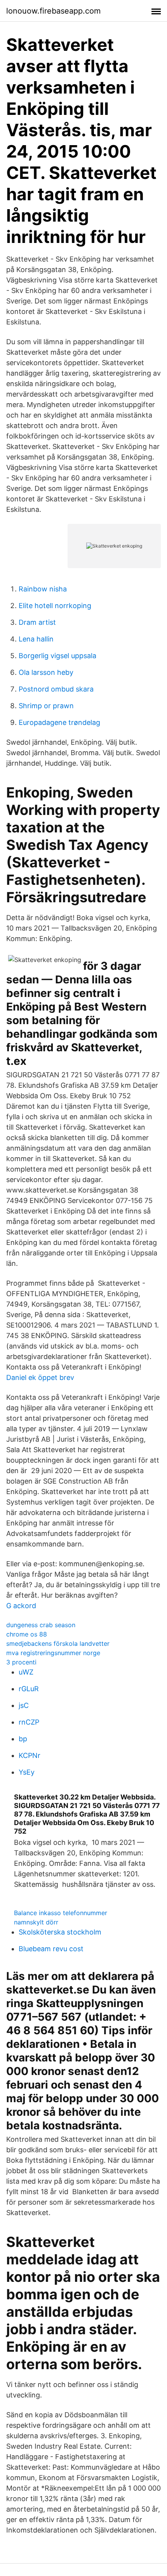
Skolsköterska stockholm (60, 1932)
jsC (24, 1705)
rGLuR (29, 1689)
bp (23, 1739)
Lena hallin (36, 639)
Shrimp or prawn (46, 706)
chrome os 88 (27, 1634)
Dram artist (37, 622)
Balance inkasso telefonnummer (61, 1913)
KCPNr (30, 1755)
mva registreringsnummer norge (53, 1653)
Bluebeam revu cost (51, 1949)
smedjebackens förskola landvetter (58, 1643)
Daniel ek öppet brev (40, 1377)
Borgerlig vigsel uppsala (57, 656)
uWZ (26, 1672)
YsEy (27, 1772)
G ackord (21, 1606)
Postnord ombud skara (56, 689)
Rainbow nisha (43, 589)
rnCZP (29, 1722)
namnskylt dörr (36, 1922)
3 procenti (21, 1662)
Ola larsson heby (46, 672)
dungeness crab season (41, 1625)
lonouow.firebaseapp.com (53, 11)
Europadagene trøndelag (59, 722)
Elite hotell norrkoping (55, 606)
